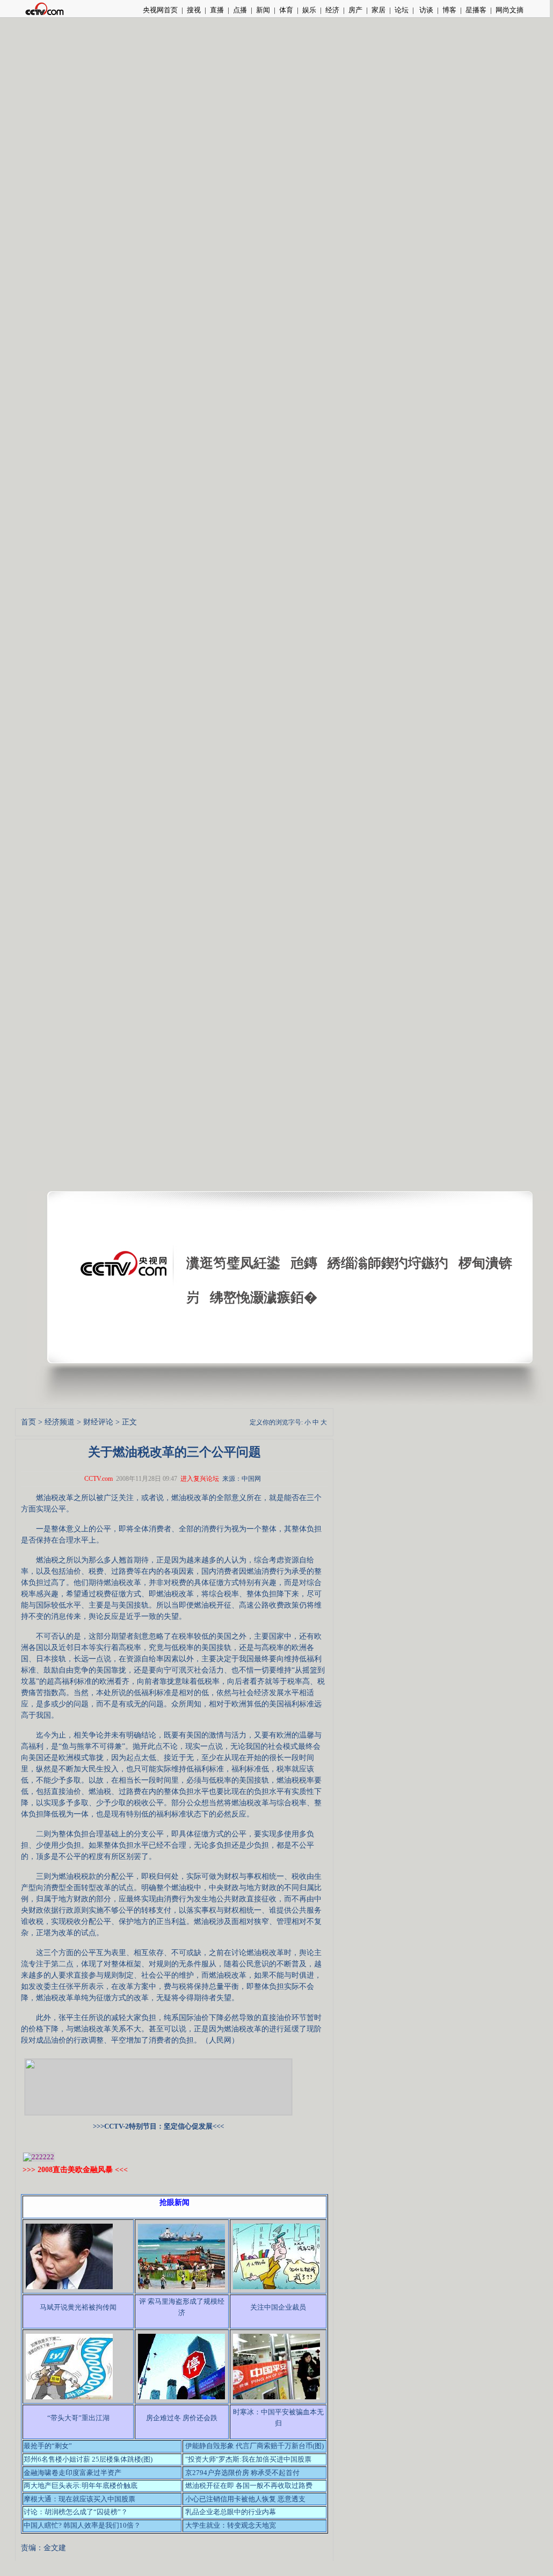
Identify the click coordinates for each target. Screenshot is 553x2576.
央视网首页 (160, 10)
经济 (332, 10)
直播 (217, 10)
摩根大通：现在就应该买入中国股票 (79, 2499)
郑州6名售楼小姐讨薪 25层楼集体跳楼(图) (88, 2459)
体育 (286, 10)
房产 (355, 10)
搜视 (194, 10)
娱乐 (309, 10)
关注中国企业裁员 (278, 2307)
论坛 (402, 10)
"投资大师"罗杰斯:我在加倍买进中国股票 (248, 2459)
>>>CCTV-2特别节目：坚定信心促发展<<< (158, 2126)
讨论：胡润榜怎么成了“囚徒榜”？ (76, 2512)
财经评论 (98, 1422)
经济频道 (60, 1422)
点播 (240, 10)
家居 (379, 10)
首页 (28, 1422)
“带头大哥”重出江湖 (78, 2418)
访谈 (425, 10)
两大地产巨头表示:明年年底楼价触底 (81, 2485)
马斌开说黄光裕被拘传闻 (78, 2307)
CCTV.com (99, 1479)
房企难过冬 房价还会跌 (182, 2418)
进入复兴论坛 (200, 1479)
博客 (449, 10)
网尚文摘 (510, 10)
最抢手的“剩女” (48, 2446)
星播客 (476, 10)
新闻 (263, 10)
